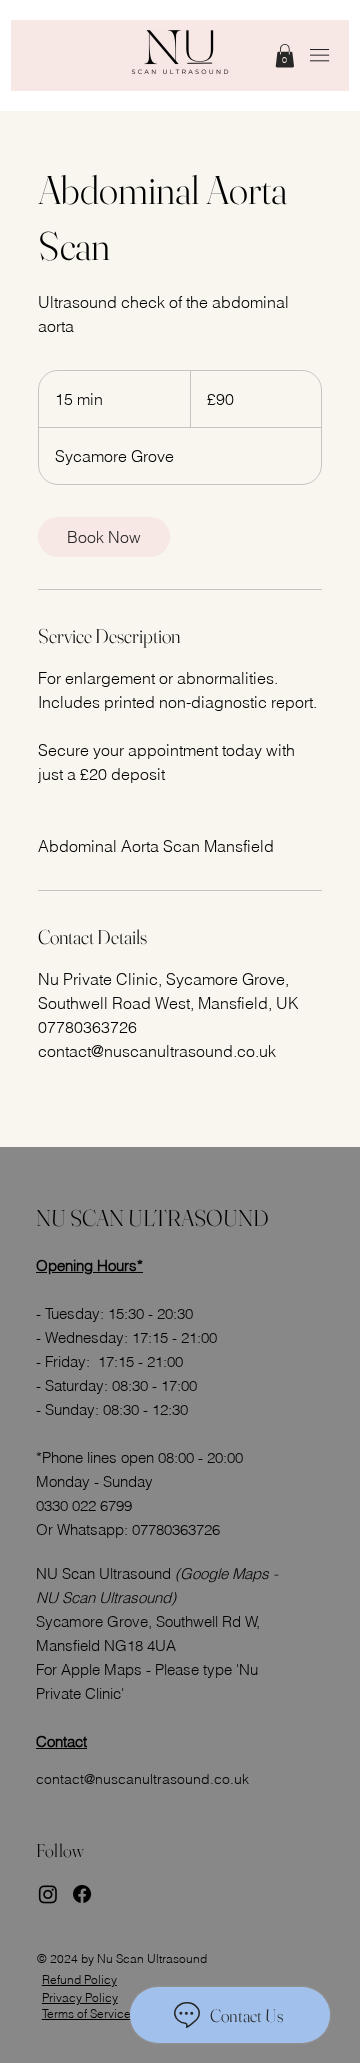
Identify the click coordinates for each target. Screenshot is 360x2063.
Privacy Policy (80, 1997)
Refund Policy (79, 1979)
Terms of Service (86, 2013)
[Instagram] (48, 1894)
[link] (285, 55)
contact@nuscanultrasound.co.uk (142, 1779)
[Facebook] (82, 1894)
